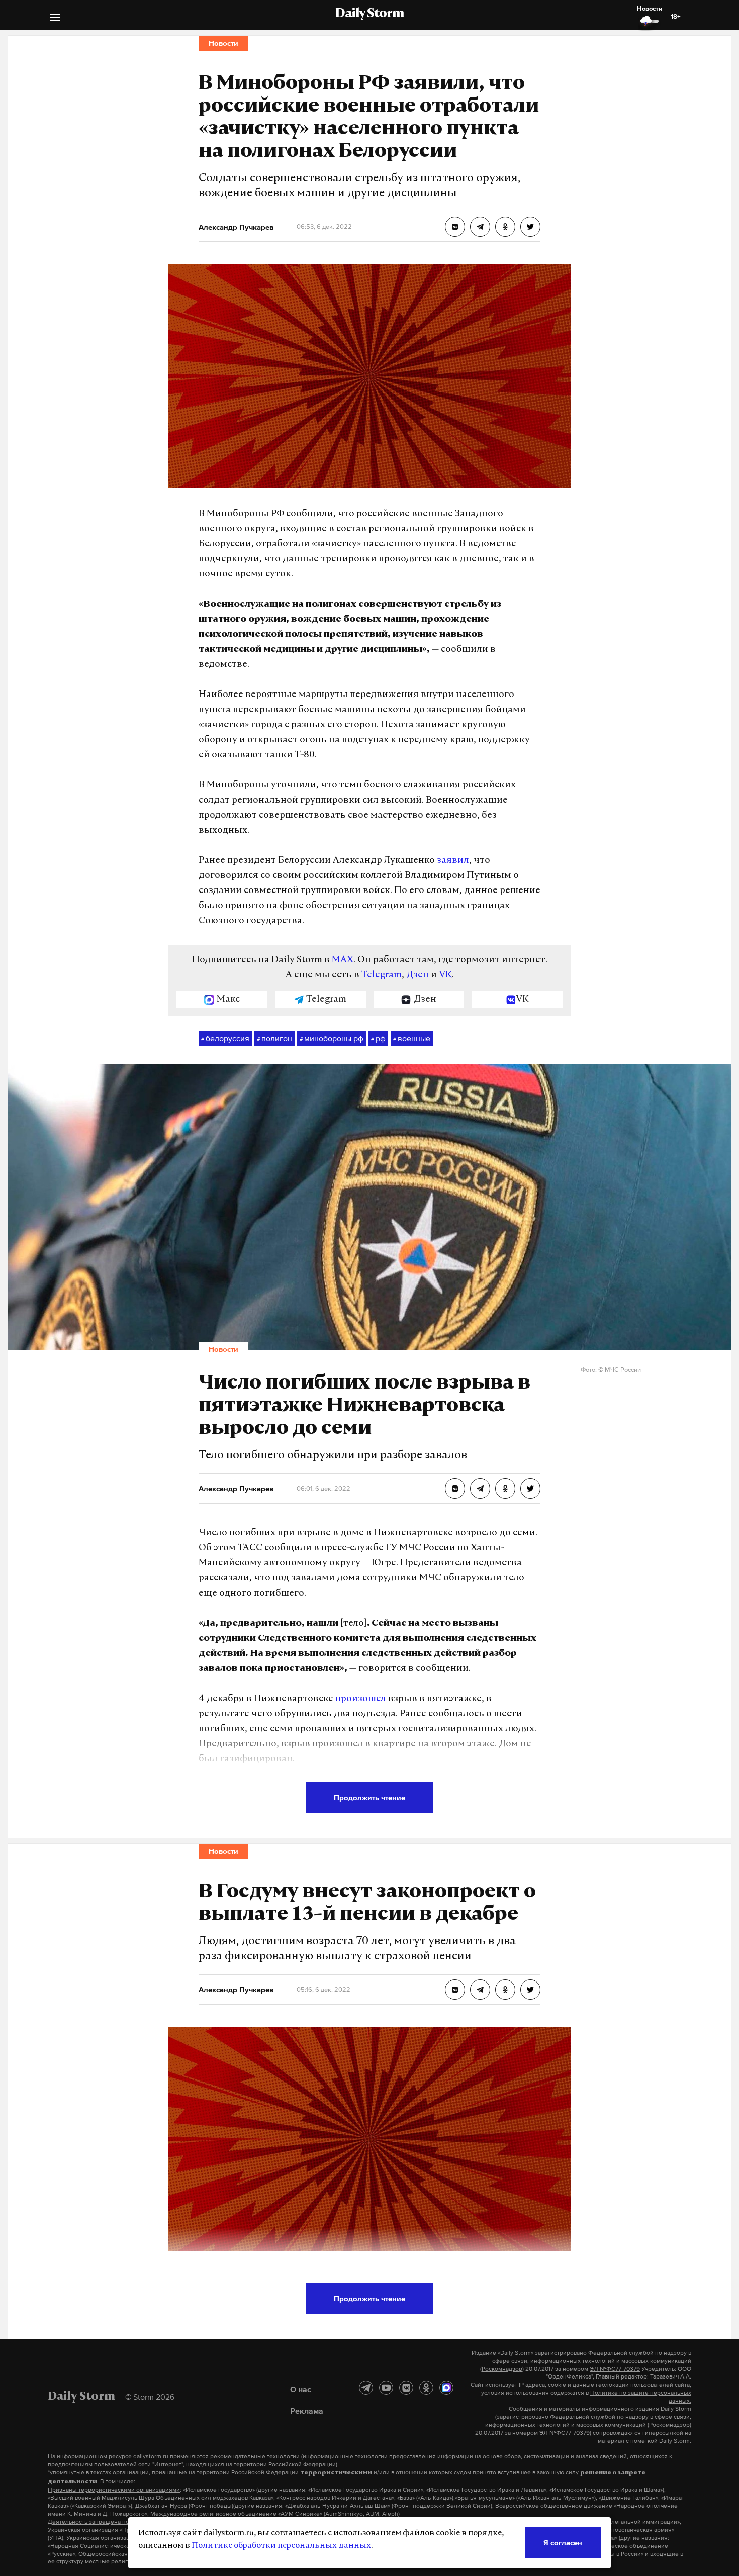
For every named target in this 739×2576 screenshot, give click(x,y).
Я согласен (563, 2543)
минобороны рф (332, 1038)
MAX (343, 960)
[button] (55, 18)
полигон (274, 1038)
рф (378, 1038)
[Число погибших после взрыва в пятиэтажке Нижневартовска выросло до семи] (455, 1489)
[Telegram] (366, 2388)
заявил (453, 861)
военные (412, 1038)
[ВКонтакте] (406, 2388)
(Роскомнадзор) (502, 2369)
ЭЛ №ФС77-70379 (615, 2369)
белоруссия (225, 1038)
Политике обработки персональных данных (281, 2546)
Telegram (382, 975)
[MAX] (446, 2388)
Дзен (418, 975)
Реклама (307, 2411)
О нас (301, 2389)
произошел (361, 1699)
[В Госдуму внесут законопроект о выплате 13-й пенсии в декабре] (455, 1990)
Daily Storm (369, 14)
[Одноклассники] (426, 2388)
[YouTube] (386, 2388)
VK (445, 975)
